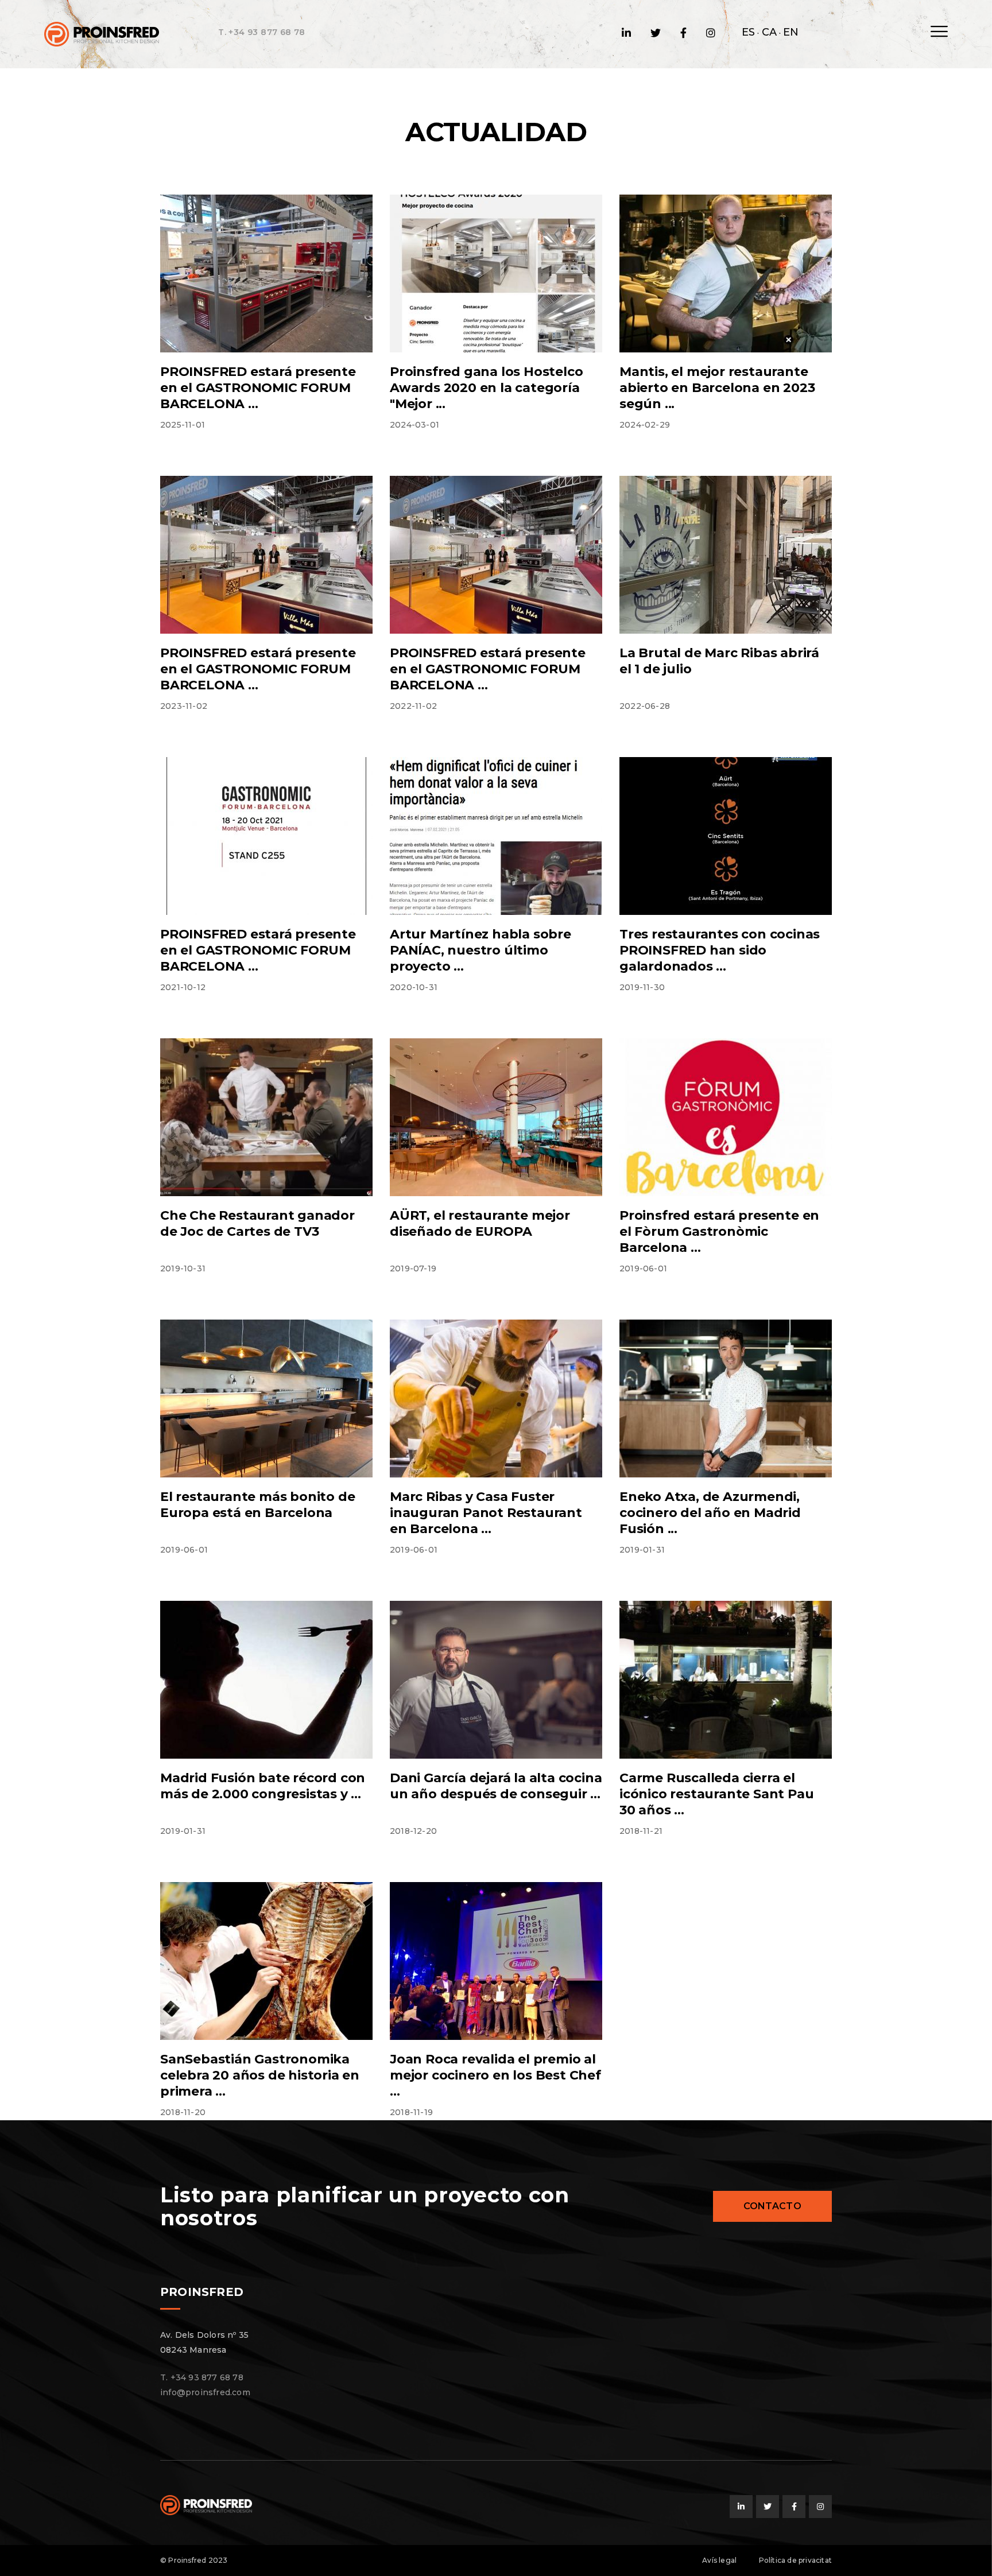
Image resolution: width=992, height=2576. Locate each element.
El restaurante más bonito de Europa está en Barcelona (257, 1505)
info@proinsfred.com (205, 2392)
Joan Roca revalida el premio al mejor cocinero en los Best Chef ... (495, 2075)
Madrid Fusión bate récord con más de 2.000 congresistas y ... (263, 1786)
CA (769, 32)
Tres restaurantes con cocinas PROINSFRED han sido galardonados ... (720, 950)
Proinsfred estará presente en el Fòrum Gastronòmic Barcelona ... (719, 1231)
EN (791, 32)
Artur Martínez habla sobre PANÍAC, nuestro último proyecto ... (480, 950)
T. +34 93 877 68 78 (262, 32)
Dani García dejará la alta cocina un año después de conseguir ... (496, 1786)
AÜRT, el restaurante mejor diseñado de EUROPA (480, 1223)
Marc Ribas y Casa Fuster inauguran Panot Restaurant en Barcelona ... (486, 1513)
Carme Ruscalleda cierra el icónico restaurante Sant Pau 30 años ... (716, 1794)
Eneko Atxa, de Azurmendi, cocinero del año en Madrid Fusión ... (710, 1513)
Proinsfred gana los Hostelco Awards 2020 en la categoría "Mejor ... (486, 388)
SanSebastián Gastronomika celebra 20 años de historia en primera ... (260, 2075)
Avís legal (719, 2560)
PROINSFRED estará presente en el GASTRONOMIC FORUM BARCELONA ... (258, 388)
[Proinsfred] (102, 33)
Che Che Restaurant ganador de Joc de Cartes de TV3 (257, 1223)
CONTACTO (772, 2206)
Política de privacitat (795, 2560)
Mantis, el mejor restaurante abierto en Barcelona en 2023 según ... (717, 388)
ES (748, 32)
